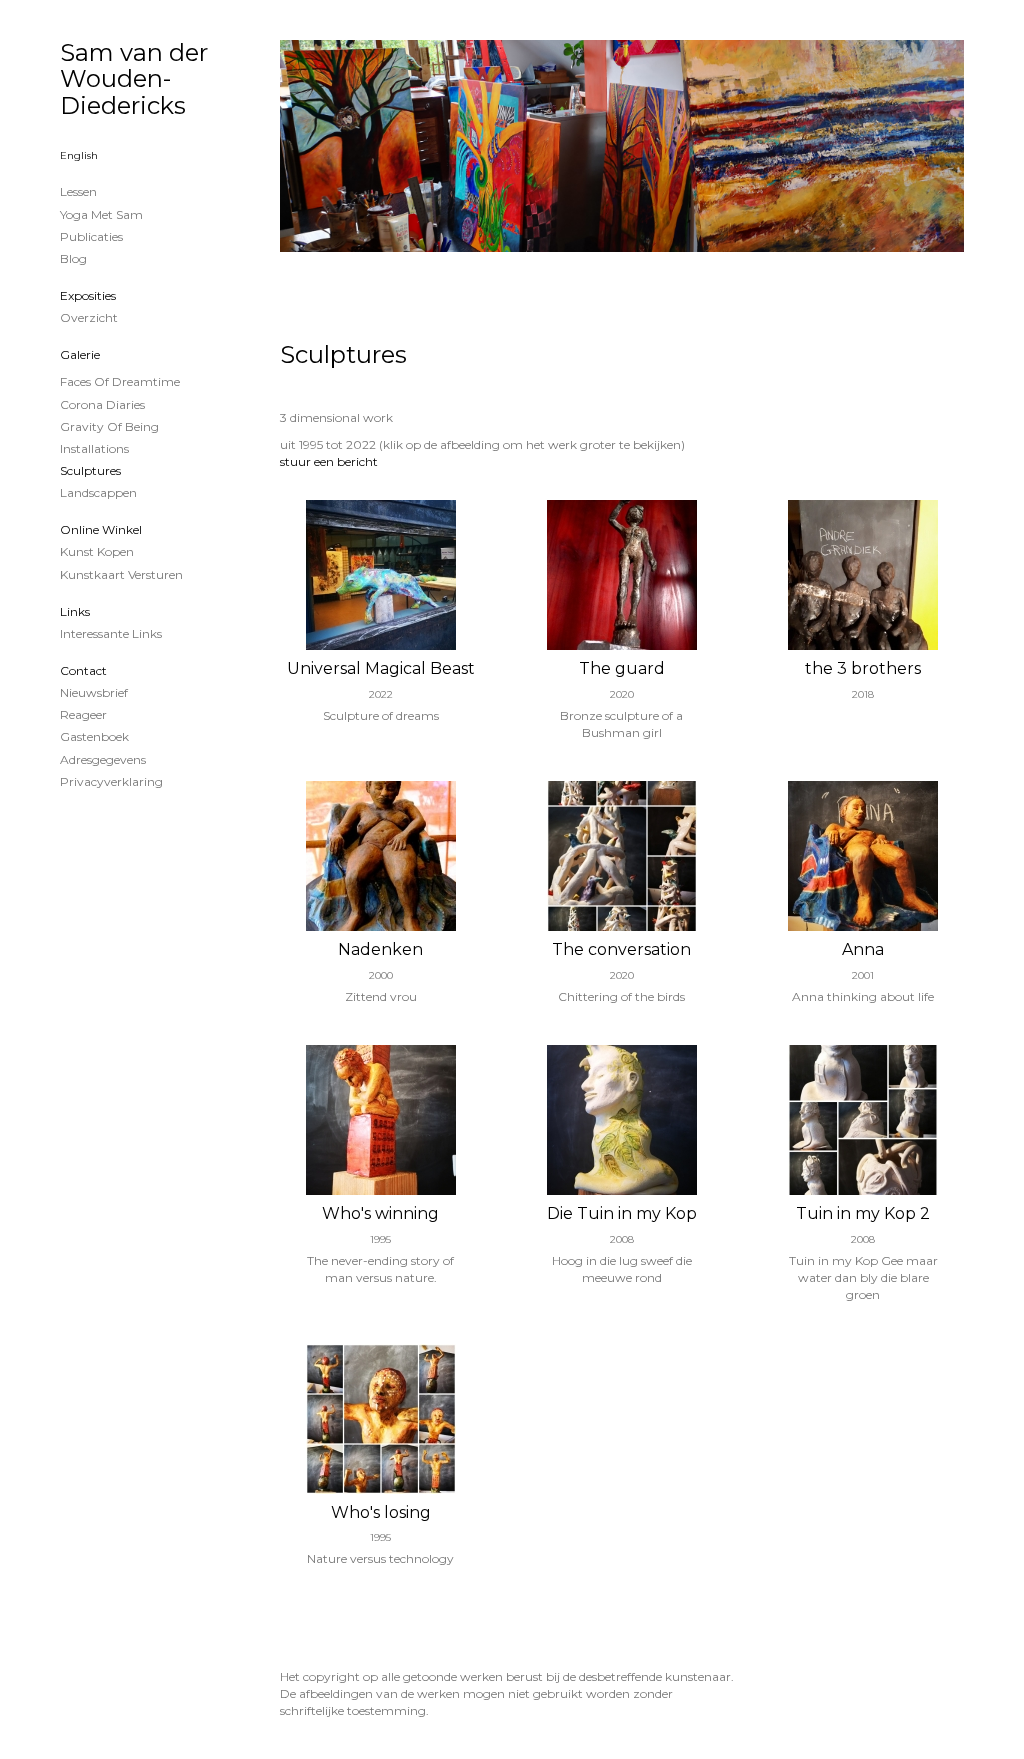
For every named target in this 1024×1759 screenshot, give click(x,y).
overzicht (89, 317)
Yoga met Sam (101, 214)
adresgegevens (103, 759)
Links (75, 611)
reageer (83, 714)
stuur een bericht (329, 461)
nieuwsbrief (94, 692)
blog (73, 258)
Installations (94, 448)
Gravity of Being (109, 426)
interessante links (111, 633)
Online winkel (101, 529)
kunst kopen (97, 551)
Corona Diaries (102, 404)
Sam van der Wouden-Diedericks (134, 79)
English (79, 155)
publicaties (91, 236)
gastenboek (94, 736)
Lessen (78, 191)
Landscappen (98, 492)
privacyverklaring (111, 781)
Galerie (80, 354)
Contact (83, 670)
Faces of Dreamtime (120, 381)
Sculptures (90, 470)
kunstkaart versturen (121, 574)
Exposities (88, 295)
